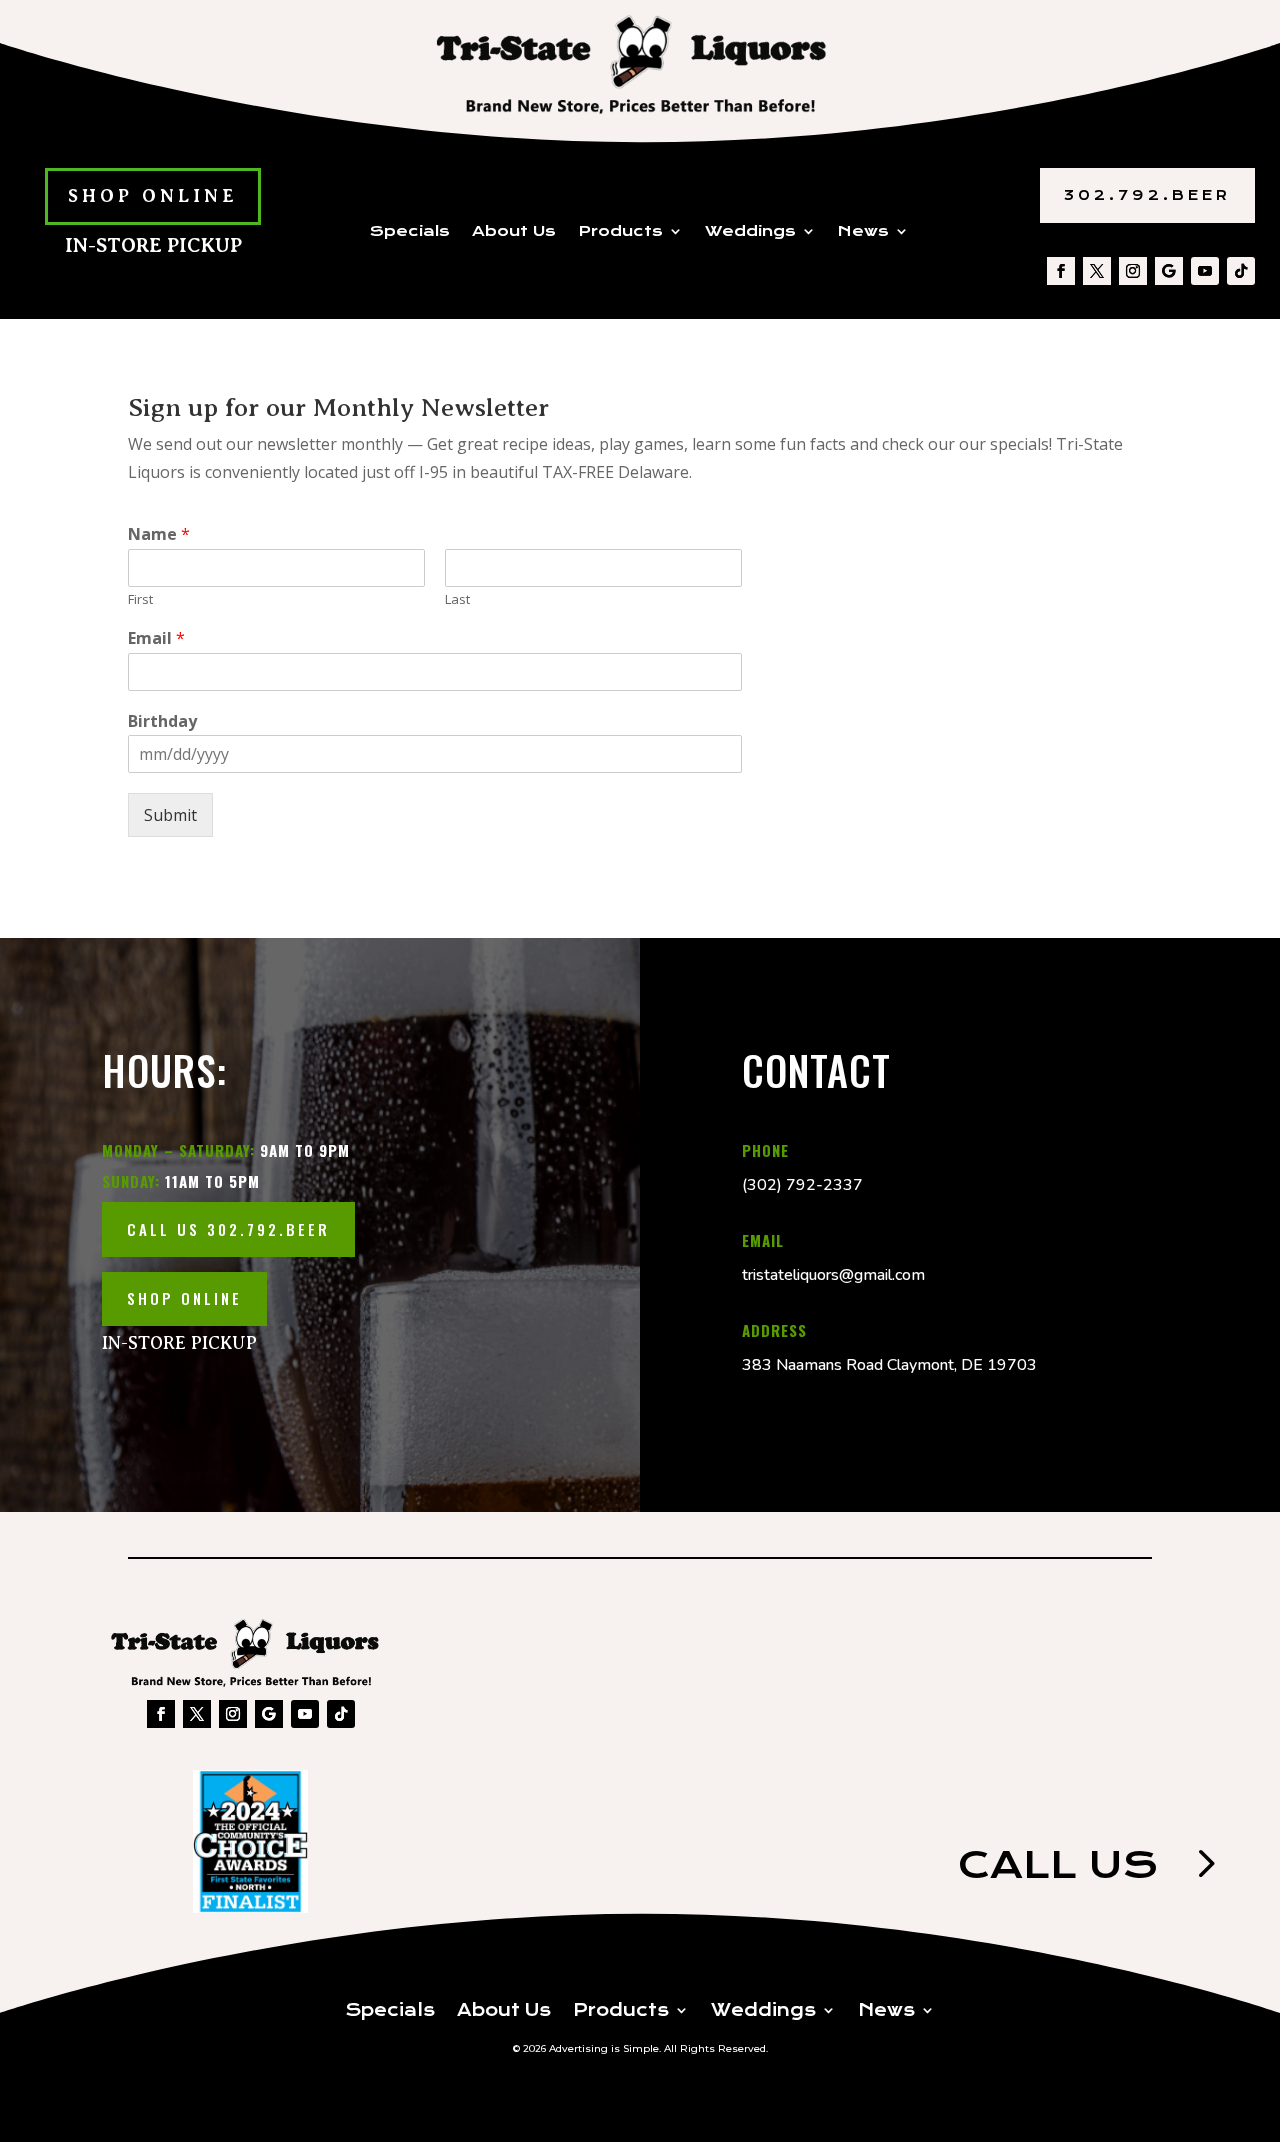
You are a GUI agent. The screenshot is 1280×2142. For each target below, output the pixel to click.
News (863, 232)
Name (159, 534)
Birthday (162, 721)
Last (457, 599)
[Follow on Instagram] (1133, 271)
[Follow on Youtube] (1205, 271)
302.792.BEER (1147, 195)
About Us (514, 232)
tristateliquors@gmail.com (833, 1275)
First (140, 599)
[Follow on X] (1097, 271)
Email (156, 638)
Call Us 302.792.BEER (228, 1229)
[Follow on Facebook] (1061, 271)
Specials (410, 232)
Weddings (750, 232)
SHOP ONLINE (153, 196)
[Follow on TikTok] (1241, 271)
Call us (1058, 1864)
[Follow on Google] (1169, 271)
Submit (170, 815)
